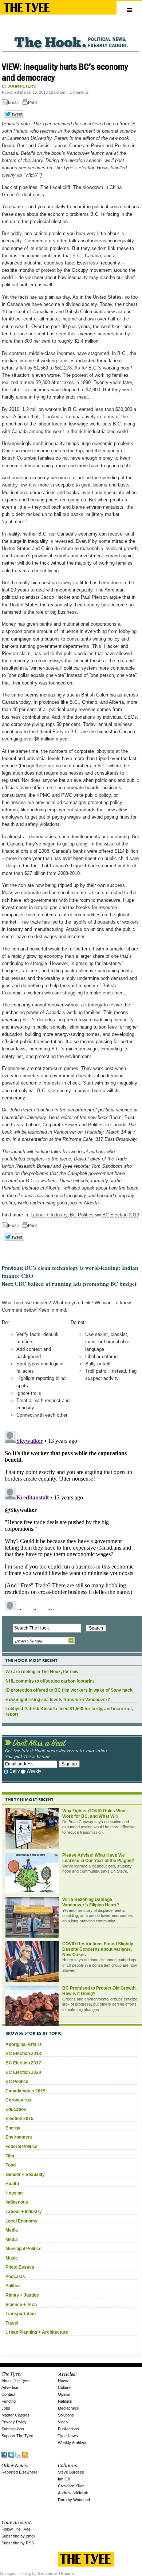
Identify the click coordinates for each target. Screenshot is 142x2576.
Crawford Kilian (71, 2486)
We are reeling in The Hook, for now (42, 1672)
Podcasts (15, 2277)
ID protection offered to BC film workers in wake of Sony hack (69, 1690)
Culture (64, 2387)
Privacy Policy (14, 2422)
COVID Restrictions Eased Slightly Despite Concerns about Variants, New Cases (98, 1949)
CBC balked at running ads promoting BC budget (76, 1284)
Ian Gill (64, 2479)
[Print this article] (31, 103)
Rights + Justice (22, 2295)
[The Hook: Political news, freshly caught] (70, 37)
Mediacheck (69, 2408)
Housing (14, 2193)
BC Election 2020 (23, 2072)
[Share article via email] (11, 103)
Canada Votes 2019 (25, 2091)
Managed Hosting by (37, 2573)
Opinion (65, 2394)
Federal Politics (21, 2147)
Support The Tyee (17, 2436)
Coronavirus (18, 2100)
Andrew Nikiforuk (73, 2493)
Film (10, 2156)
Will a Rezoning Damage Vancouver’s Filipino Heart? (91, 1902)
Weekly (34, 1771)
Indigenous (17, 2202)
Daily (15, 1771)
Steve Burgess (71, 2472)
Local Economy (21, 2221)
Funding (9, 2401)
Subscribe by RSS (18, 2543)
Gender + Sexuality (25, 2175)
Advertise (10, 2387)
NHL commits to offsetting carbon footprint (50, 1681)
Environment (19, 2137)
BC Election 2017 (23, 2063)
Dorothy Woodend (74, 2500)
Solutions (66, 2415)
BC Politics (82, 1215)
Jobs (6, 2408)
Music (12, 2258)
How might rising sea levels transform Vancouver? (58, 1700)
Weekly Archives (73, 2443)
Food (11, 2165)
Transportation (21, 2314)
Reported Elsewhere (19, 2472)
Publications (68, 2429)
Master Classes (15, 2415)
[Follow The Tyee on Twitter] (11, 2454)
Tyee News (68, 2436)
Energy (13, 2128)
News (63, 2381)
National (65, 2401)
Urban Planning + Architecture (37, 2332)
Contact (8, 2394)
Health (12, 2184)
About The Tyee (15, 2381)
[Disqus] (70, 1519)
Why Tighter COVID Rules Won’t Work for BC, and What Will (95, 1814)
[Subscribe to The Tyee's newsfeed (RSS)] (25, 2454)
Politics (13, 2286)
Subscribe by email (18, 2536)
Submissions (13, 2429)
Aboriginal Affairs (24, 2044)
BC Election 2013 (121, 1215)
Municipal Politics (23, 2249)
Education (16, 2109)
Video (63, 2422)
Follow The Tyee (16, 2529)
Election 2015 (19, 2119)
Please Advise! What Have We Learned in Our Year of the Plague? (98, 1858)
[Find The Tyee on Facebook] (4, 2454)
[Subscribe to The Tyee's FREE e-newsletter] (18, 2454)
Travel (12, 2323)
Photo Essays (20, 2267)
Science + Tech (21, 2305)
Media (12, 2230)
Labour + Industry (49, 1215)
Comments (79, 92)
